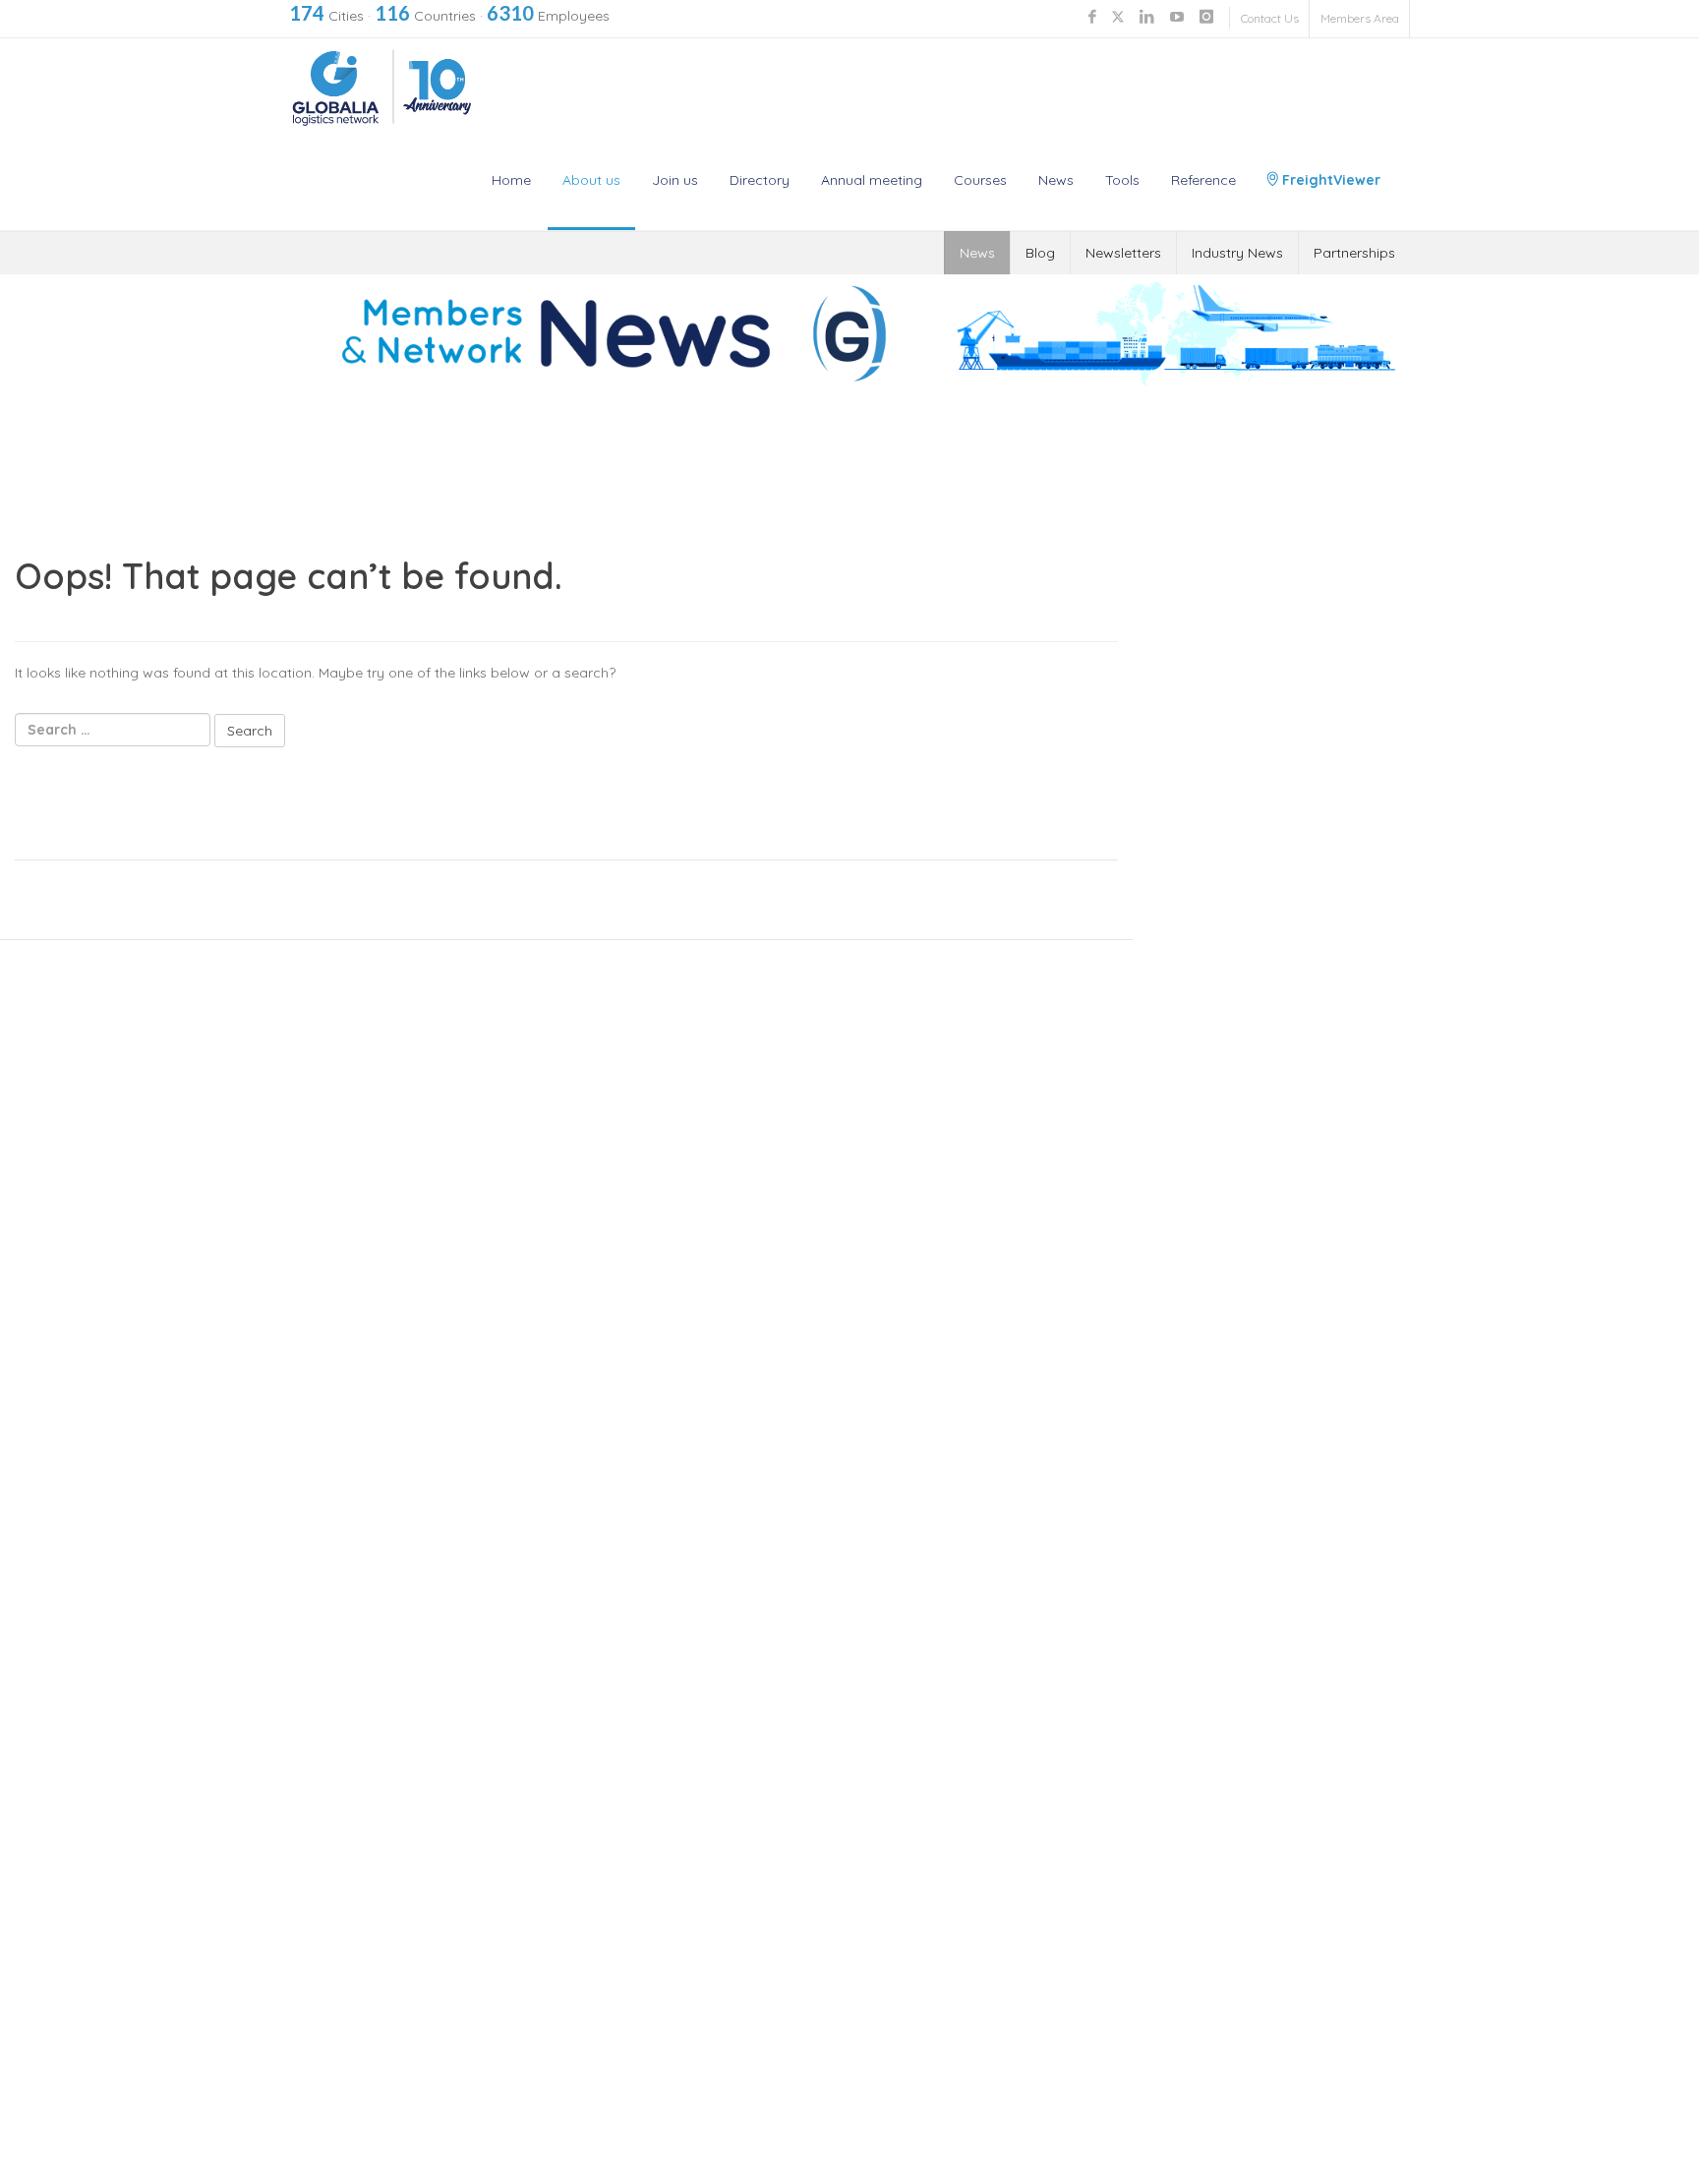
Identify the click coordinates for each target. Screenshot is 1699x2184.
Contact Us (1270, 18)
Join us (675, 180)
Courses (980, 180)
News (1056, 180)
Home (511, 180)
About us (591, 180)
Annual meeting (872, 180)
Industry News (1237, 253)
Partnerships (1354, 253)
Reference (1203, 180)
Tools (1122, 180)
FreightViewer (1329, 180)
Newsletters (1123, 253)
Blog (1040, 253)
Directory (760, 180)
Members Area (1360, 18)
